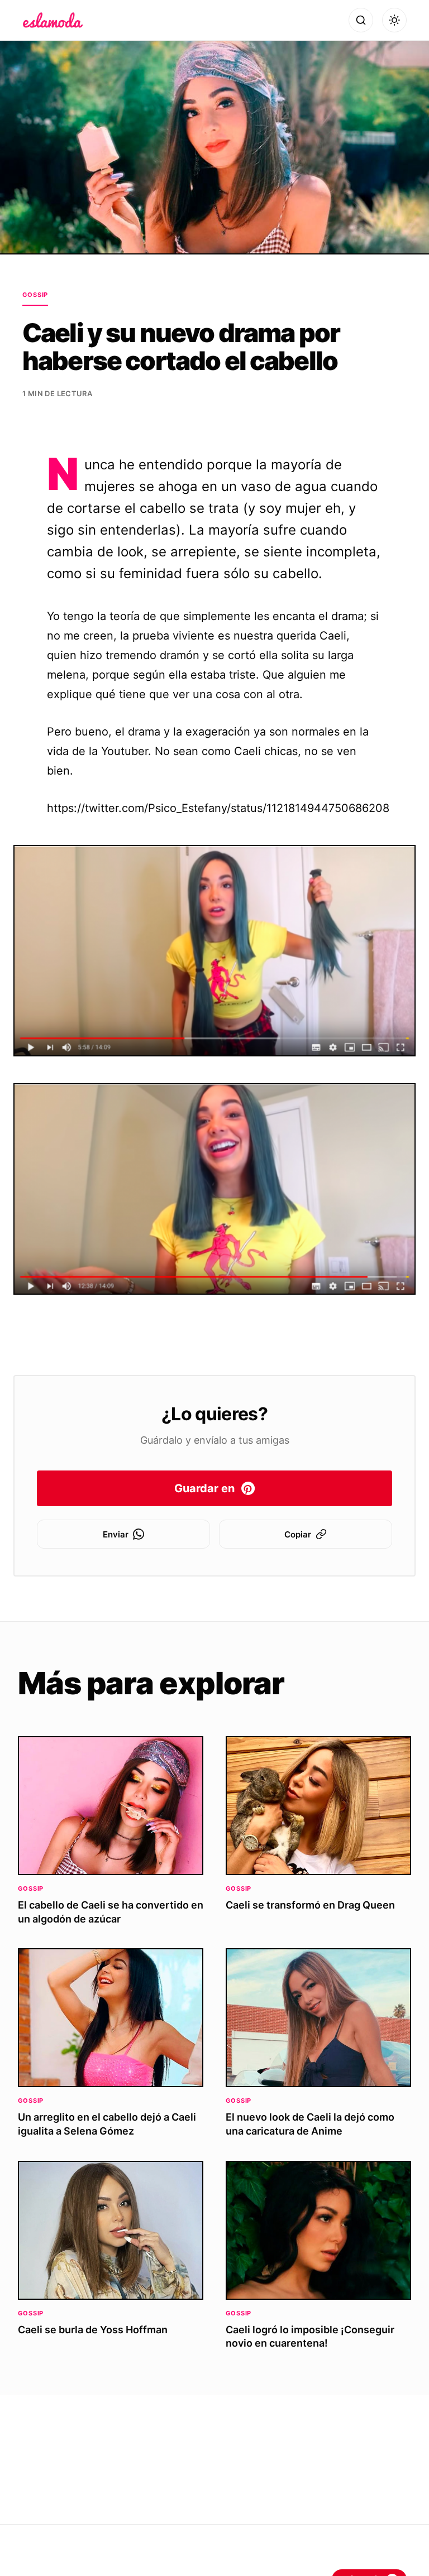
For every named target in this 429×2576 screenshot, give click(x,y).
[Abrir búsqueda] (361, 20)
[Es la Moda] (53, 20)
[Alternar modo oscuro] (394, 20)
